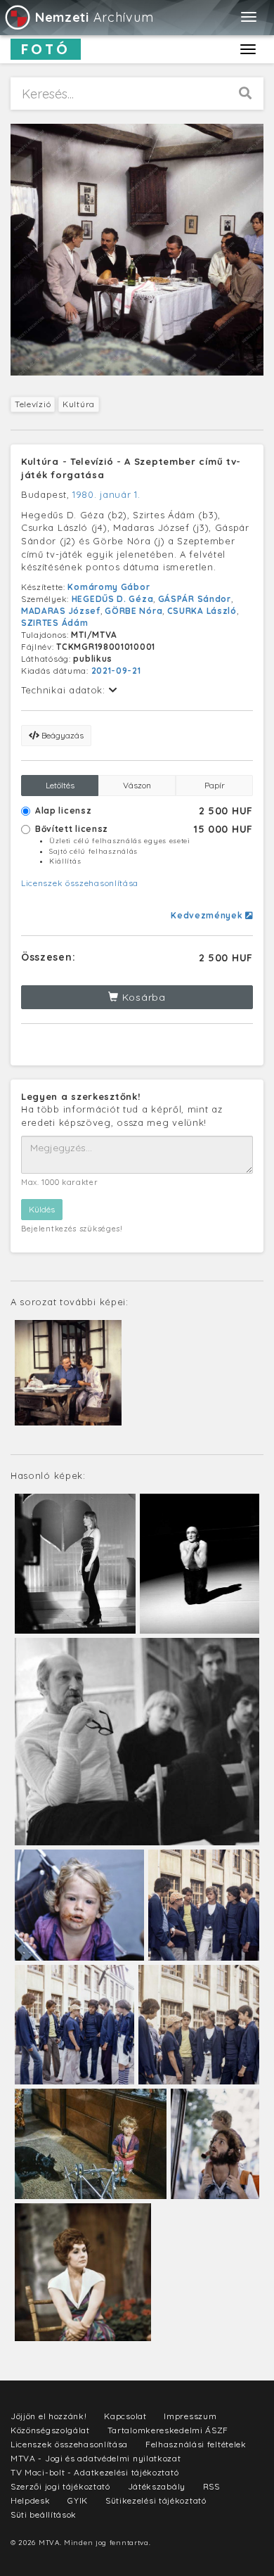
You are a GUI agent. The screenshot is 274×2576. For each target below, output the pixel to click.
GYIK (78, 2500)
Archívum (94, 17)
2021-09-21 (116, 671)
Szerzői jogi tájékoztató (60, 2486)
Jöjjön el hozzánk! (49, 2416)
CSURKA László (202, 611)
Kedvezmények (208, 915)
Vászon (137, 785)
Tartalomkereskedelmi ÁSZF (168, 2430)
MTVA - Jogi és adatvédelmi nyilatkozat (96, 2458)
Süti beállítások (44, 2514)
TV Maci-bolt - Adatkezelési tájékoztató (94, 2472)
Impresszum (190, 2416)
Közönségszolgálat (50, 2430)
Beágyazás (61, 735)
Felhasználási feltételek (196, 2444)
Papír (215, 785)
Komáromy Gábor (109, 587)
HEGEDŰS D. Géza (113, 599)
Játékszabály (157, 2486)
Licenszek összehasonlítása (80, 883)
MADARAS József (61, 611)
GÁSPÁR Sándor (195, 599)
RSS (211, 2486)
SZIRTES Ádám (54, 623)
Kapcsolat (125, 2416)
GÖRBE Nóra (133, 611)
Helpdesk (31, 2500)
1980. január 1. (106, 494)
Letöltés (60, 785)
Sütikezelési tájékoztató (156, 2500)
